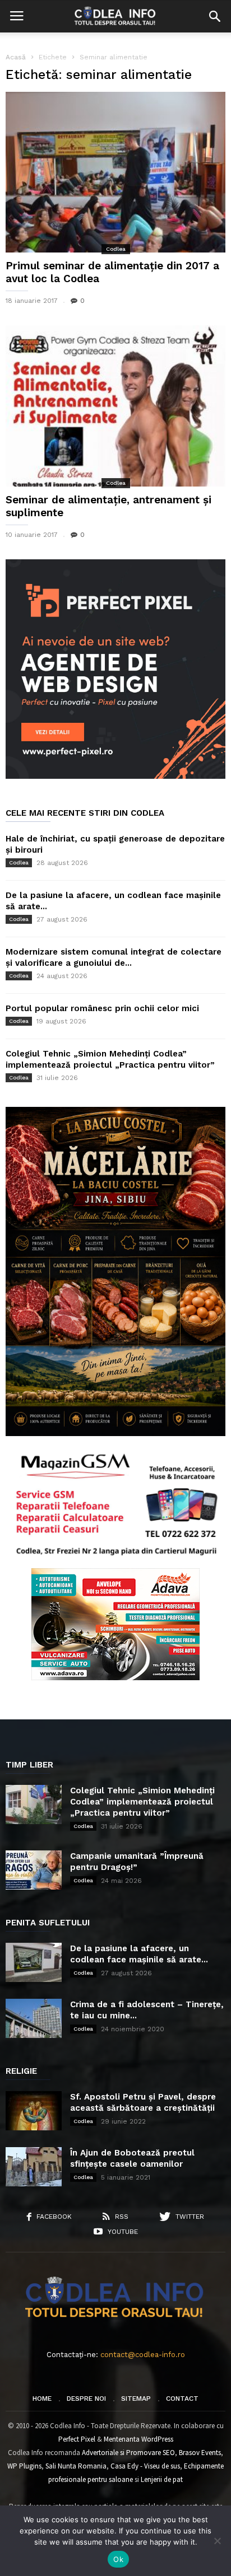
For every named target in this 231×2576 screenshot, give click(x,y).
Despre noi (86, 2399)
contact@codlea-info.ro (143, 2355)
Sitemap (136, 2399)
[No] (217, 2541)
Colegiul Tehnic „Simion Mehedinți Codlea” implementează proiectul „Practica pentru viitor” (142, 1802)
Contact (182, 2399)
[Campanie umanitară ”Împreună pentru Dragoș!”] (34, 1870)
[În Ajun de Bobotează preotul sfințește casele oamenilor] (34, 2167)
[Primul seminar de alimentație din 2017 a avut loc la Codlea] (115, 172)
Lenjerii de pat (162, 2479)
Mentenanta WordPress (138, 2439)
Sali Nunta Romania (76, 2466)
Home (42, 2399)
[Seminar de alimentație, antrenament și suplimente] (115, 406)
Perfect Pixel (77, 2439)
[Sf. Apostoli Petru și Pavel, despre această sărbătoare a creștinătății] (34, 2111)
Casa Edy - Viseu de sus (145, 2466)
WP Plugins (24, 2466)
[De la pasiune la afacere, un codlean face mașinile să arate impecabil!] (34, 1962)
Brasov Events (200, 2453)
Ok (118, 2559)
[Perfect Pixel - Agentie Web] (115, 776)
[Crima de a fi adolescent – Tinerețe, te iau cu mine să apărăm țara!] (34, 2018)
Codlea (116, 249)
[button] (215, 16)
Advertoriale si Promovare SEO (128, 2453)
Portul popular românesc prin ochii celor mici (102, 1008)
